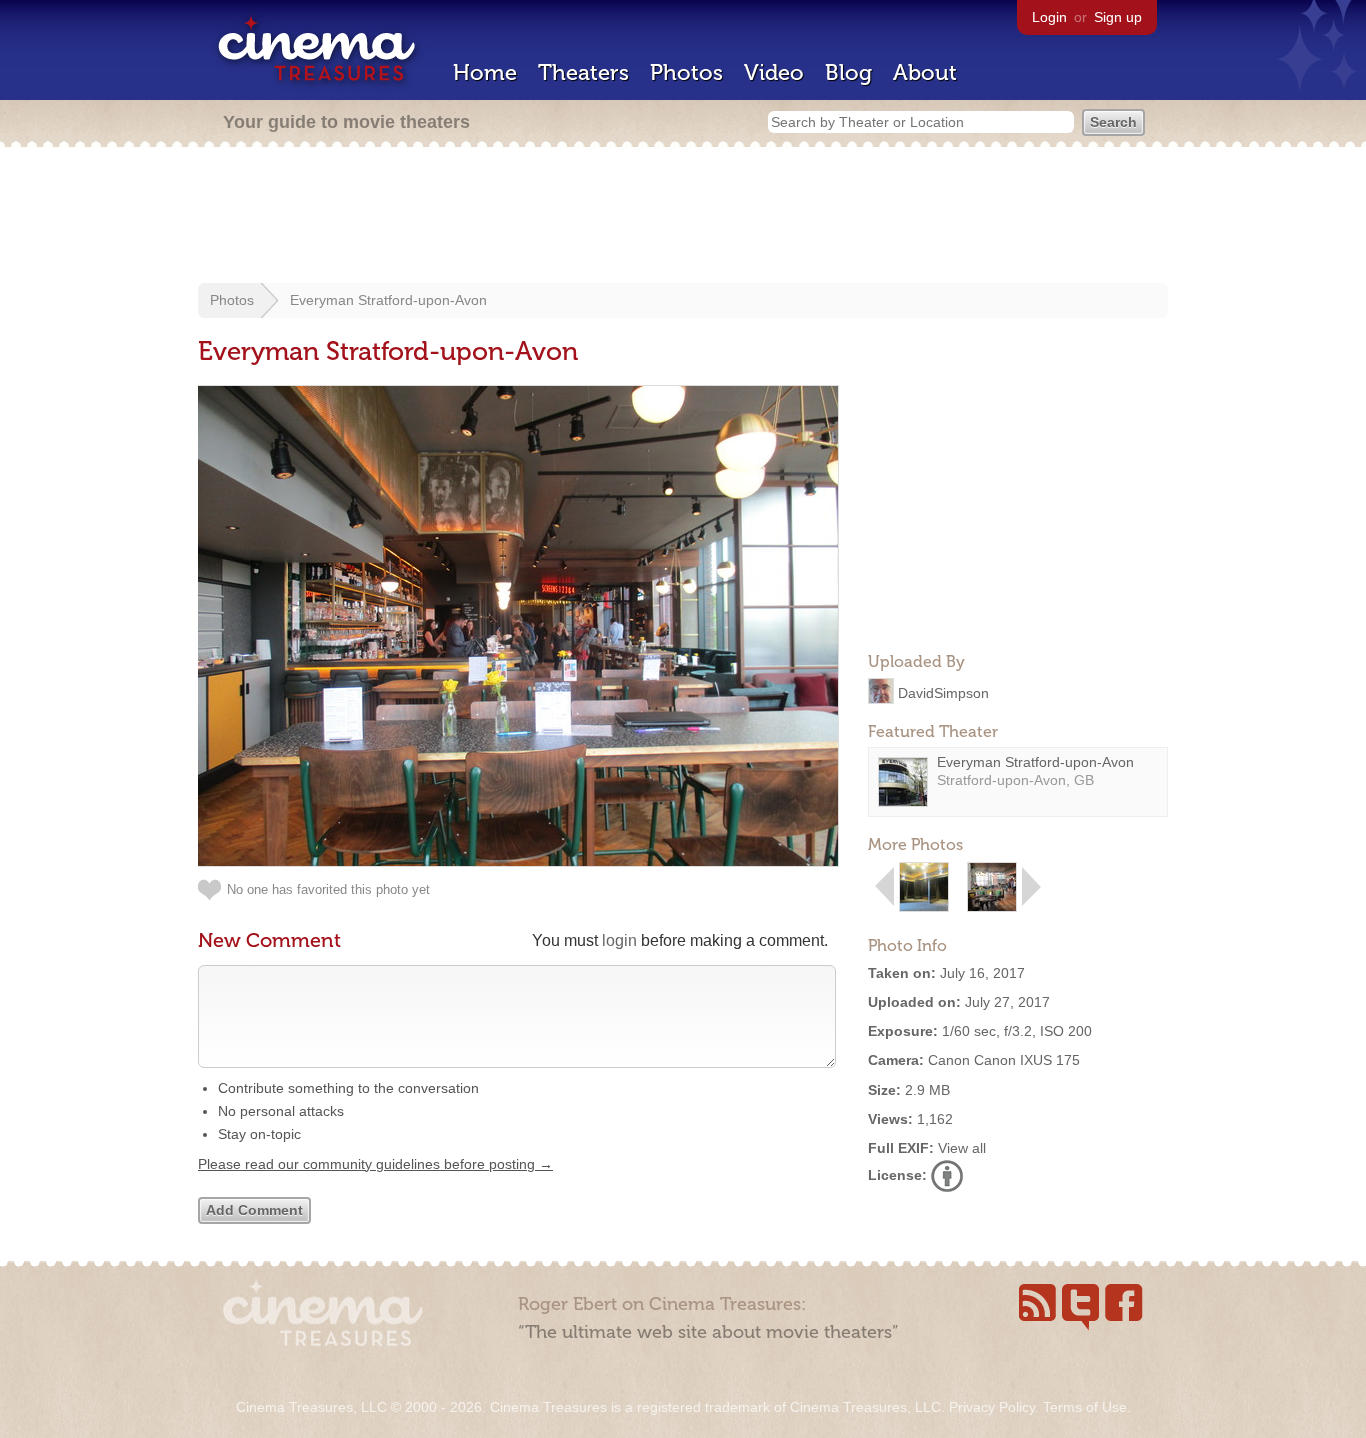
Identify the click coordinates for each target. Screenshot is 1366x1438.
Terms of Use (1085, 1407)
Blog (848, 72)
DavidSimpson (943, 692)
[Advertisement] (683, 217)
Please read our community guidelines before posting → (375, 1164)
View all (962, 1148)
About (925, 72)
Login (1049, 17)
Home (485, 72)
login (619, 940)
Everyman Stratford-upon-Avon (388, 300)
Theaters (583, 72)
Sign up (1118, 17)
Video (774, 72)
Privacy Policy (992, 1407)
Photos (686, 72)
